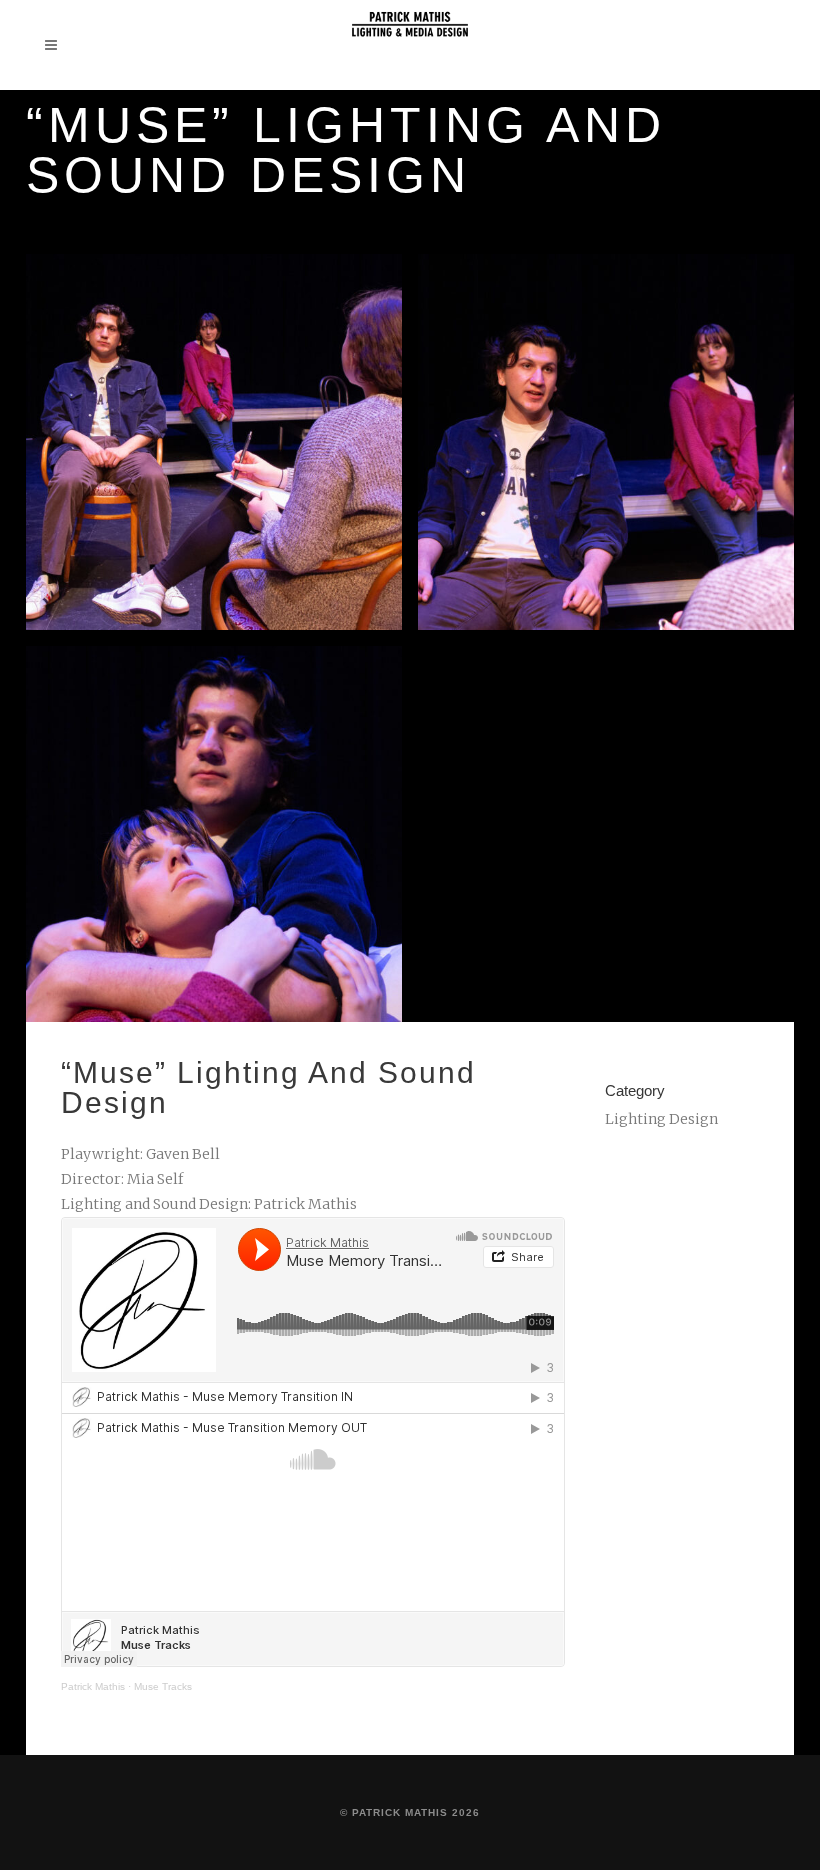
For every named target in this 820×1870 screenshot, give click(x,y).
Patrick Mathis (93, 1686)
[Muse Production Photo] (214, 442)
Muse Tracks (163, 1686)
